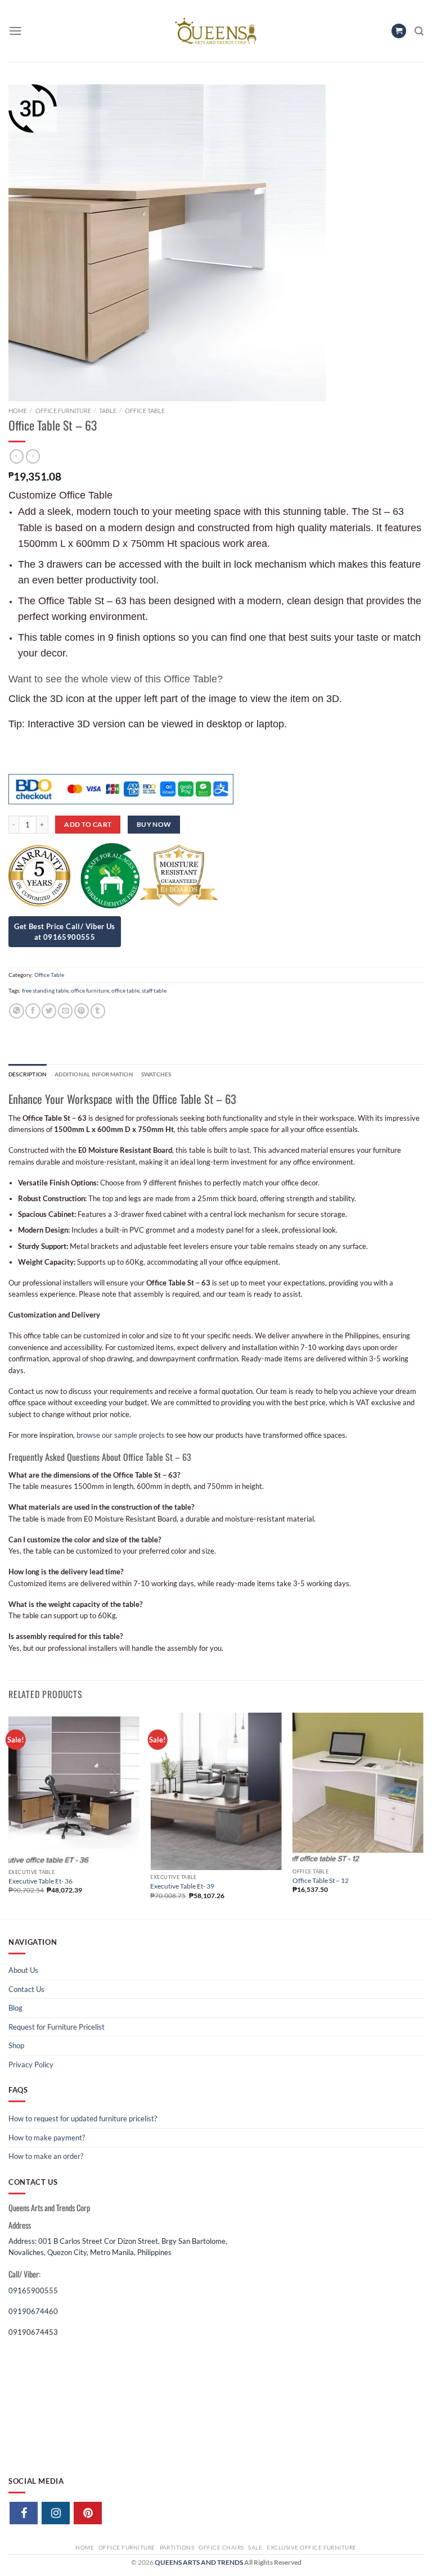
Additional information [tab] (94, 1074)
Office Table (145, 411)
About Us (23, 1970)
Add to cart (88, 824)
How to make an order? (46, 2156)
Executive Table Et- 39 (182, 1886)
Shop (16, 2045)
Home (18, 411)
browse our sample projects (121, 1435)
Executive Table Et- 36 (40, 1881)
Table (108, 411)
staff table (154, 990)
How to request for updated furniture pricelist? (83, 2118)
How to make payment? (47, 2138)
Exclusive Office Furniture (312, 2547)
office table (125, 990)
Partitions (177, 2547)
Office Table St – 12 (321, 1880)
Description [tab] (28, 1074)
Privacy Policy (31, 2065)
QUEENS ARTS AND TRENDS (199, 2562)
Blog (15, 2008)
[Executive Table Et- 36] (74, 1789)
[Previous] (9, 1815)
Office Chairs (221, 2547)
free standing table (45, 990)
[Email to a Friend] (65, 1011)
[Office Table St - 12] (358, 1788)
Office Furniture (63, 411)
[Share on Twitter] (49, 1011)
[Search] (419, 31)
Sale (255, 2547)
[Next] (423, 1815)
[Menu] (15, 31)
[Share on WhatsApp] (16, 1011)
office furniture (90, 990)
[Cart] (399, 31)
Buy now (154, 824)
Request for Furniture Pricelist (57, 2027)
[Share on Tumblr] (98, 1011)
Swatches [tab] (156, 1074)
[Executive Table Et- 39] (216, 1791)
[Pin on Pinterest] (82, 1011)
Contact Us (26, 1989)
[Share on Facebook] (33, 1011)
